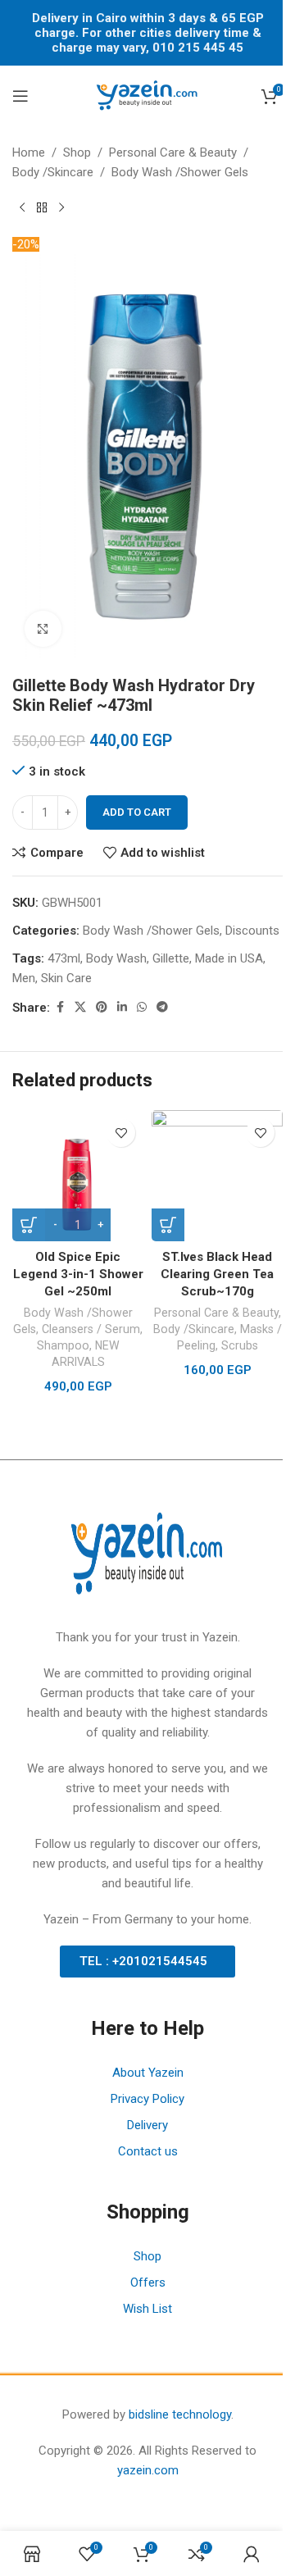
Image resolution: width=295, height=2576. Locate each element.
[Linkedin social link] (122, 1007)
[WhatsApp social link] (142, 1007)
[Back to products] (42, 208)
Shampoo (63, 1345)
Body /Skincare (53, 172)
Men (24, 978)
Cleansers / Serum (91, 1329)
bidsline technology (180, 2414)
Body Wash (116, 958)
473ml (64, 958)
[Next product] (61, 208)
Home (29, 152)
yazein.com (148, 2470)
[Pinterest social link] (102, 1007)
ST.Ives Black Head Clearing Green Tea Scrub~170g (217, 1274)
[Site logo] (147, 95)
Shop (77, 152)
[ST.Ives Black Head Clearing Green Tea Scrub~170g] (217, 1176)
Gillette (171, 958)
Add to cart (137, 812)
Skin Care (66, 978)
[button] (168, 1225)
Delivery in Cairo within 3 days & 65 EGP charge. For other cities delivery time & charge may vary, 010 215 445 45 (148, 33)
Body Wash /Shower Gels (180, 172)
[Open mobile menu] (20, 96)
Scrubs (240, 1345)
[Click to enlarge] (43, 629)
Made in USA (229, 958)
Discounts (252, 931)
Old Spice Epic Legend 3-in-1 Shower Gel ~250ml (78, 1274)
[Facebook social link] (60, 1007)
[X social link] (80, 1007)
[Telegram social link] (162, 1007)
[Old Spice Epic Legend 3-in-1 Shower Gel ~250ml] (78, 1176)
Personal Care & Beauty (173, 152)
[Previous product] (22, 208)
